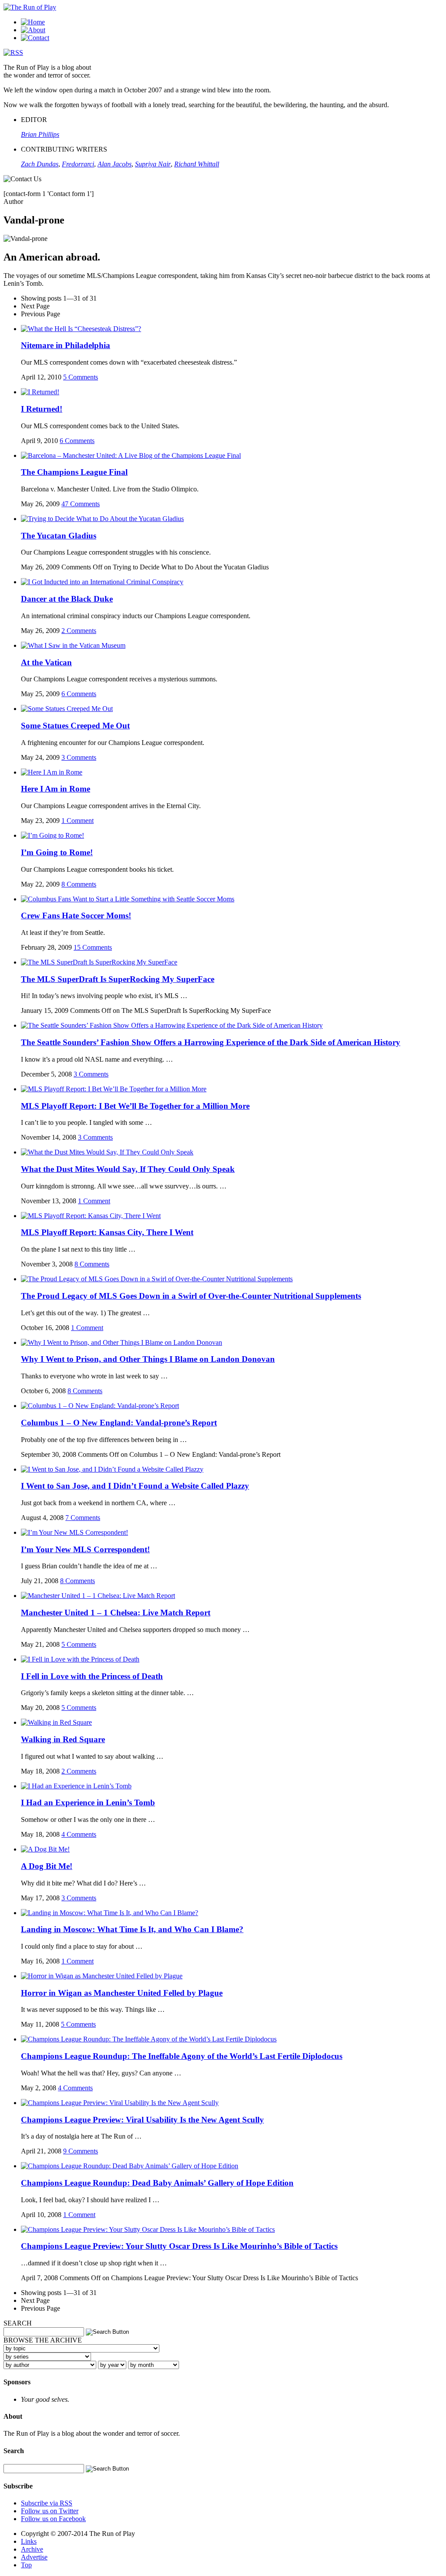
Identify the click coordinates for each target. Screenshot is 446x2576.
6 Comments (77, 441)
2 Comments (79, 631)
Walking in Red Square (63, 1739)
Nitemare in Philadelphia (66, 345)
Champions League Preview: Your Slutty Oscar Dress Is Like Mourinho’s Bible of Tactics (179, 2246)
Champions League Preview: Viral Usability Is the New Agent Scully (142, 2120)
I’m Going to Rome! (57, 852)
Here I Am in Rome (56, 789)
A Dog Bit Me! (47, 1866)
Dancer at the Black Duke (67, 599)
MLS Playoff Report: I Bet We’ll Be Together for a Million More (135, 1106)
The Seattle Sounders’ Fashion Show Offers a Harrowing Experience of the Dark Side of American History (211, 1042)
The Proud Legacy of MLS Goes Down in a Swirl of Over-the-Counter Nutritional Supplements (191, 1296)
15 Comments (93, 947)
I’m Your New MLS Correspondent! (85, 1549)
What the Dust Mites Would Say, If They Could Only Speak (128, 1169)
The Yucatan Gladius (59, 536)
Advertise (34, 2557)
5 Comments (81, 377)
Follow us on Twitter (50, 2511)
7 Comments (83, 1518)
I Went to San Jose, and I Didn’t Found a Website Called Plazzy (135, 1486)
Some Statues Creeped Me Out (75, 726)
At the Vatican (46, 662)
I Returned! (42, 409)
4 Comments (79, 1834)
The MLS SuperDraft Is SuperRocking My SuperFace (118, 979)
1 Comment (78, 821)
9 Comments (81, 2151)
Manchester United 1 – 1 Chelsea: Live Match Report (116, 1613)
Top (26, 2565)
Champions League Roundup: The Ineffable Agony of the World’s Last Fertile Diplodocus (182, 2056)
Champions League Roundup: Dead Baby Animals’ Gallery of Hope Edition (157, 2183)
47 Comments (81, 504)
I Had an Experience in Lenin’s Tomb (88, 1803)
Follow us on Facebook (53, 2519)
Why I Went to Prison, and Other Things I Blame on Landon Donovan (148, 1359)
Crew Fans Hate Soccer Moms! (76, 916)
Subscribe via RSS (47, 2503)
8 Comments (79, 884)
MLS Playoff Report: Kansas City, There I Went (107, 1232)
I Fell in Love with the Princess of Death (92, 1676)
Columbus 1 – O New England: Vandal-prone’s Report (119, 1423)
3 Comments (79, 757)
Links (29, 2541)
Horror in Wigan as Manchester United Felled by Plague (122, 1993)
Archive (32, 2549)
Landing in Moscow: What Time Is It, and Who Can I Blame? (132, 1929)
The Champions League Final (74, 472)
